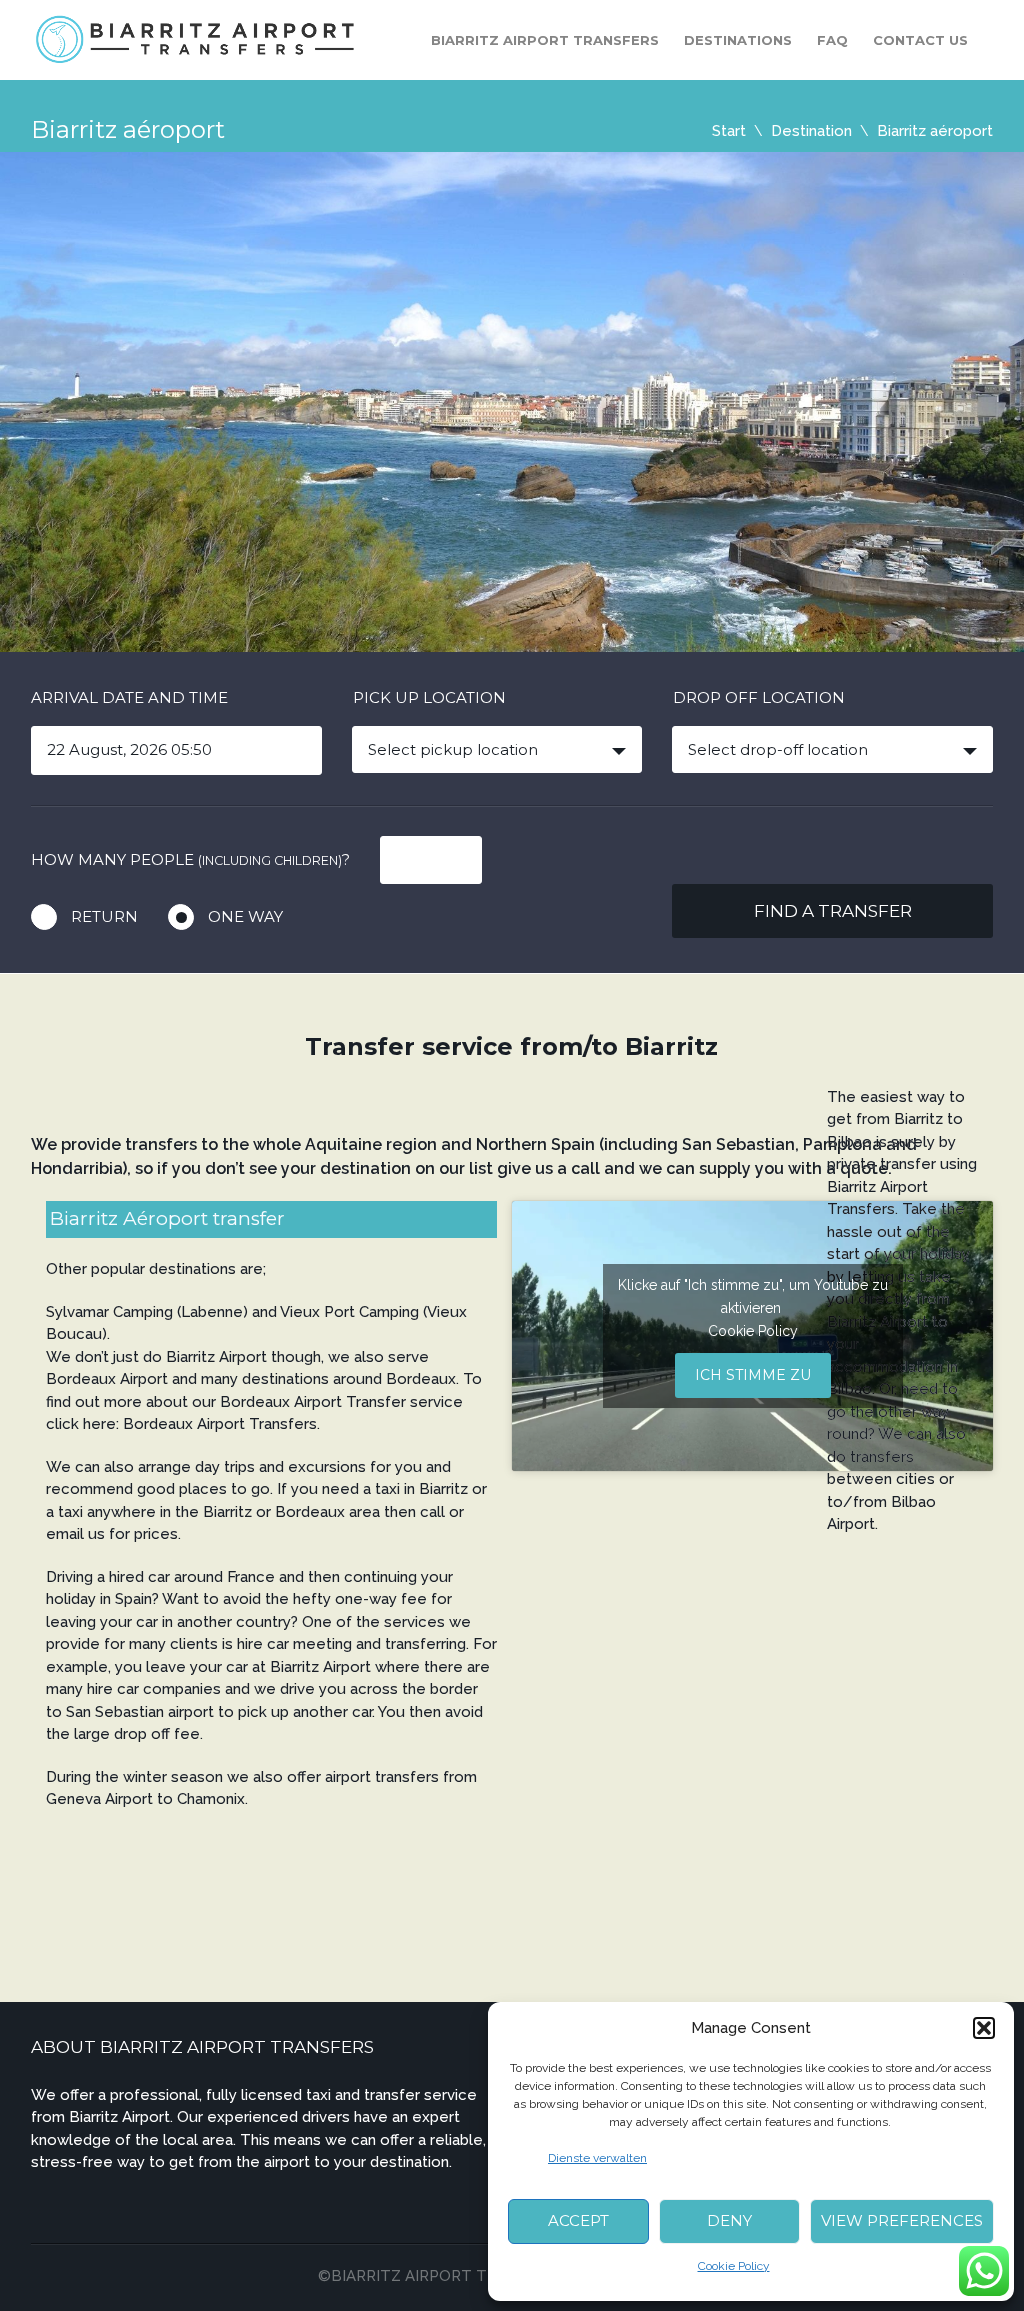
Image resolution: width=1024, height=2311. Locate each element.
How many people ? (190, 859)
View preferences (902, 2220)
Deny (729, 2220)
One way (245, 916)
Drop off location (759, 697)
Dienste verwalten (597, 2158)
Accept (578, 2220)
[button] (984, 2028)
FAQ (832, 40)
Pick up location (429, 697)
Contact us (920, 40)
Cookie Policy (734, 2266)
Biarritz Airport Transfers (545, 40)
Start (729, 131)
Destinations (738, 40)
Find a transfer (833, 911)
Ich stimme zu (753, 1375)
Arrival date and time (129, 697)
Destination (811, 131)
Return (104, 916)
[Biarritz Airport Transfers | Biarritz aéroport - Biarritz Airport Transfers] (196, 38)
